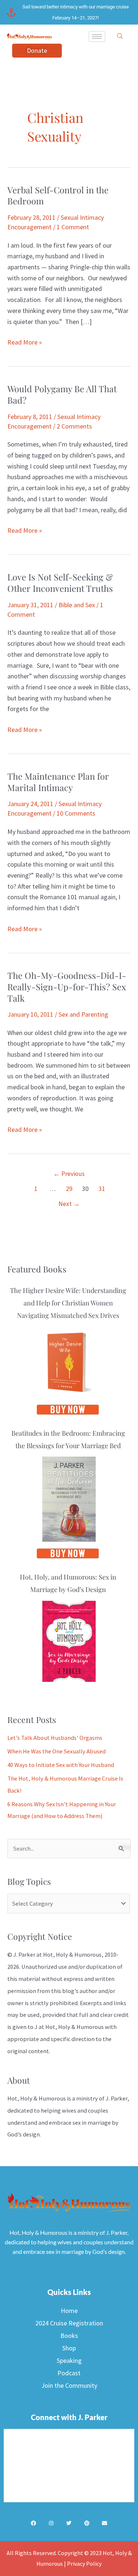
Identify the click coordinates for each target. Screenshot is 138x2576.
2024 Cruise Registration (69, 2323)
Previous (69, 1174)
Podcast (69, 2373)
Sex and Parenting (83, 1014)
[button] (120, 36)
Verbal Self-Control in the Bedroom (58, 195)
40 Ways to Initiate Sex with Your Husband (61, 1765)
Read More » (25, 342)
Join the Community (69, 2385)
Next (69, 1204)
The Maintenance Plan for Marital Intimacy (58, 782)
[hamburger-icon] (97, 37)
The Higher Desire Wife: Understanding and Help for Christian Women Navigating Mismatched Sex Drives (68, 1303)
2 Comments (74, 426)
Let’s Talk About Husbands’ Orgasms (55, 1738)
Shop (69, 2348)
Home (69, 2311)
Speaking (69, 2360)
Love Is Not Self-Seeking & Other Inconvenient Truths (60, 582)
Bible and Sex (77, 605)
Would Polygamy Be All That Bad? (62, 394)
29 (69, 1189)
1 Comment (73, 227)
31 (102, 1189)
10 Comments (76, 813)
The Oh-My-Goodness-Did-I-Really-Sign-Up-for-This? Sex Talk (67, 987)
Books (69, 2335)
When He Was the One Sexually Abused (56, 1751)
